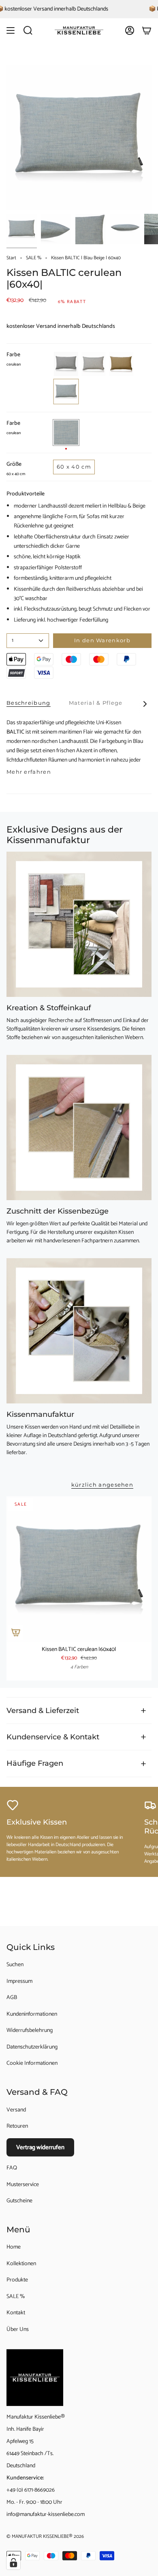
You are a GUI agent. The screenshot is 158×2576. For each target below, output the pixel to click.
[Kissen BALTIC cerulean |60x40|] (79, 1569)
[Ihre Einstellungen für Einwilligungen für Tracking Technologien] (13, 2563)
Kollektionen (21, 2264)
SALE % (34, 258)
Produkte (17, 2280)
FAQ (12, 2168)
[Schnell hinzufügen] (16, 1632)
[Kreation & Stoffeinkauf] (79, 924)
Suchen (15, 1965)
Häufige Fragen (35, 1763)
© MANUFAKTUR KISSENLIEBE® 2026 (45, 2536)
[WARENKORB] (147, 30)
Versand (16, 2110)
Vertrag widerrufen (40, 2147)
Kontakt (16, 2313)
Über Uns (18, 2330)
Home (14, 2247)
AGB (12, 1998)
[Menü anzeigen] (11, 30)
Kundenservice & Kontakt (53, 1737)
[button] (28, 30)
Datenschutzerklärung (32, 2047)
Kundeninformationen (32, 2014)
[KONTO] (130, 30)
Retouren (17, 2126)
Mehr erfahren (29, 772)
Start (11, 258)
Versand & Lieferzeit (43, 1710)
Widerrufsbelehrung (30, 2030)
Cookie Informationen (32, 2063)
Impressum (19, 1981)
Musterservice (23, 2185)
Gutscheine (19, 2201)
